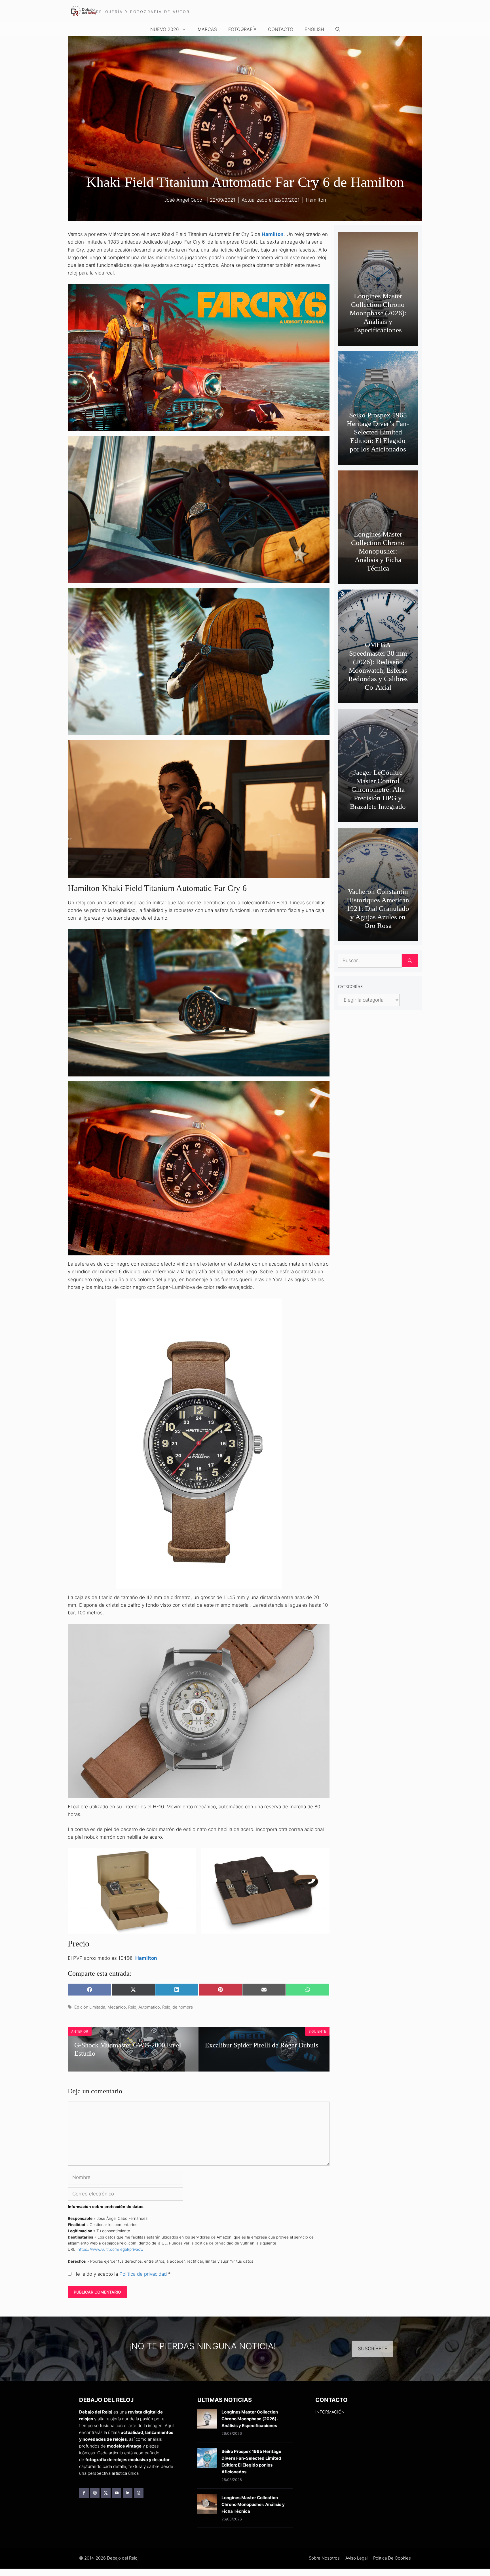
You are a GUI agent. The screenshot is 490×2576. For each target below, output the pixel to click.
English (314, 29)
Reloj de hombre (178, 2007)
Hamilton (316, 200)
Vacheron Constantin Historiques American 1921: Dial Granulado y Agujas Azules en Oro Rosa (378, 908)
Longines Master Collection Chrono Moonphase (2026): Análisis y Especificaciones (378, 313)
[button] (338, 29)
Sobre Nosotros (324, 2558)
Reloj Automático (144, 2007)
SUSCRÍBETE (373, 2349)
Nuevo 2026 (165, 29)
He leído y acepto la (122, 2274)
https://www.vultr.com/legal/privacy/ (111, 2249)
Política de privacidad (144, 2274)
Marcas (207, 29)
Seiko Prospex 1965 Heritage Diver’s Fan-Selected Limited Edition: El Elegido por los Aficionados (378, 432)
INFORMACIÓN (330, 2412)
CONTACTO (281, 29)
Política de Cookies (392, 2558)
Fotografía (242, 29)
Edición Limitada (90, 2007)
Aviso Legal (356, 2558)
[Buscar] (410, 961)
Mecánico (117, 2007)
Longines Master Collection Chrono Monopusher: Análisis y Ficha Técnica (378, 551)
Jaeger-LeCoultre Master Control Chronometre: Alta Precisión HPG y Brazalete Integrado (378, 789)
